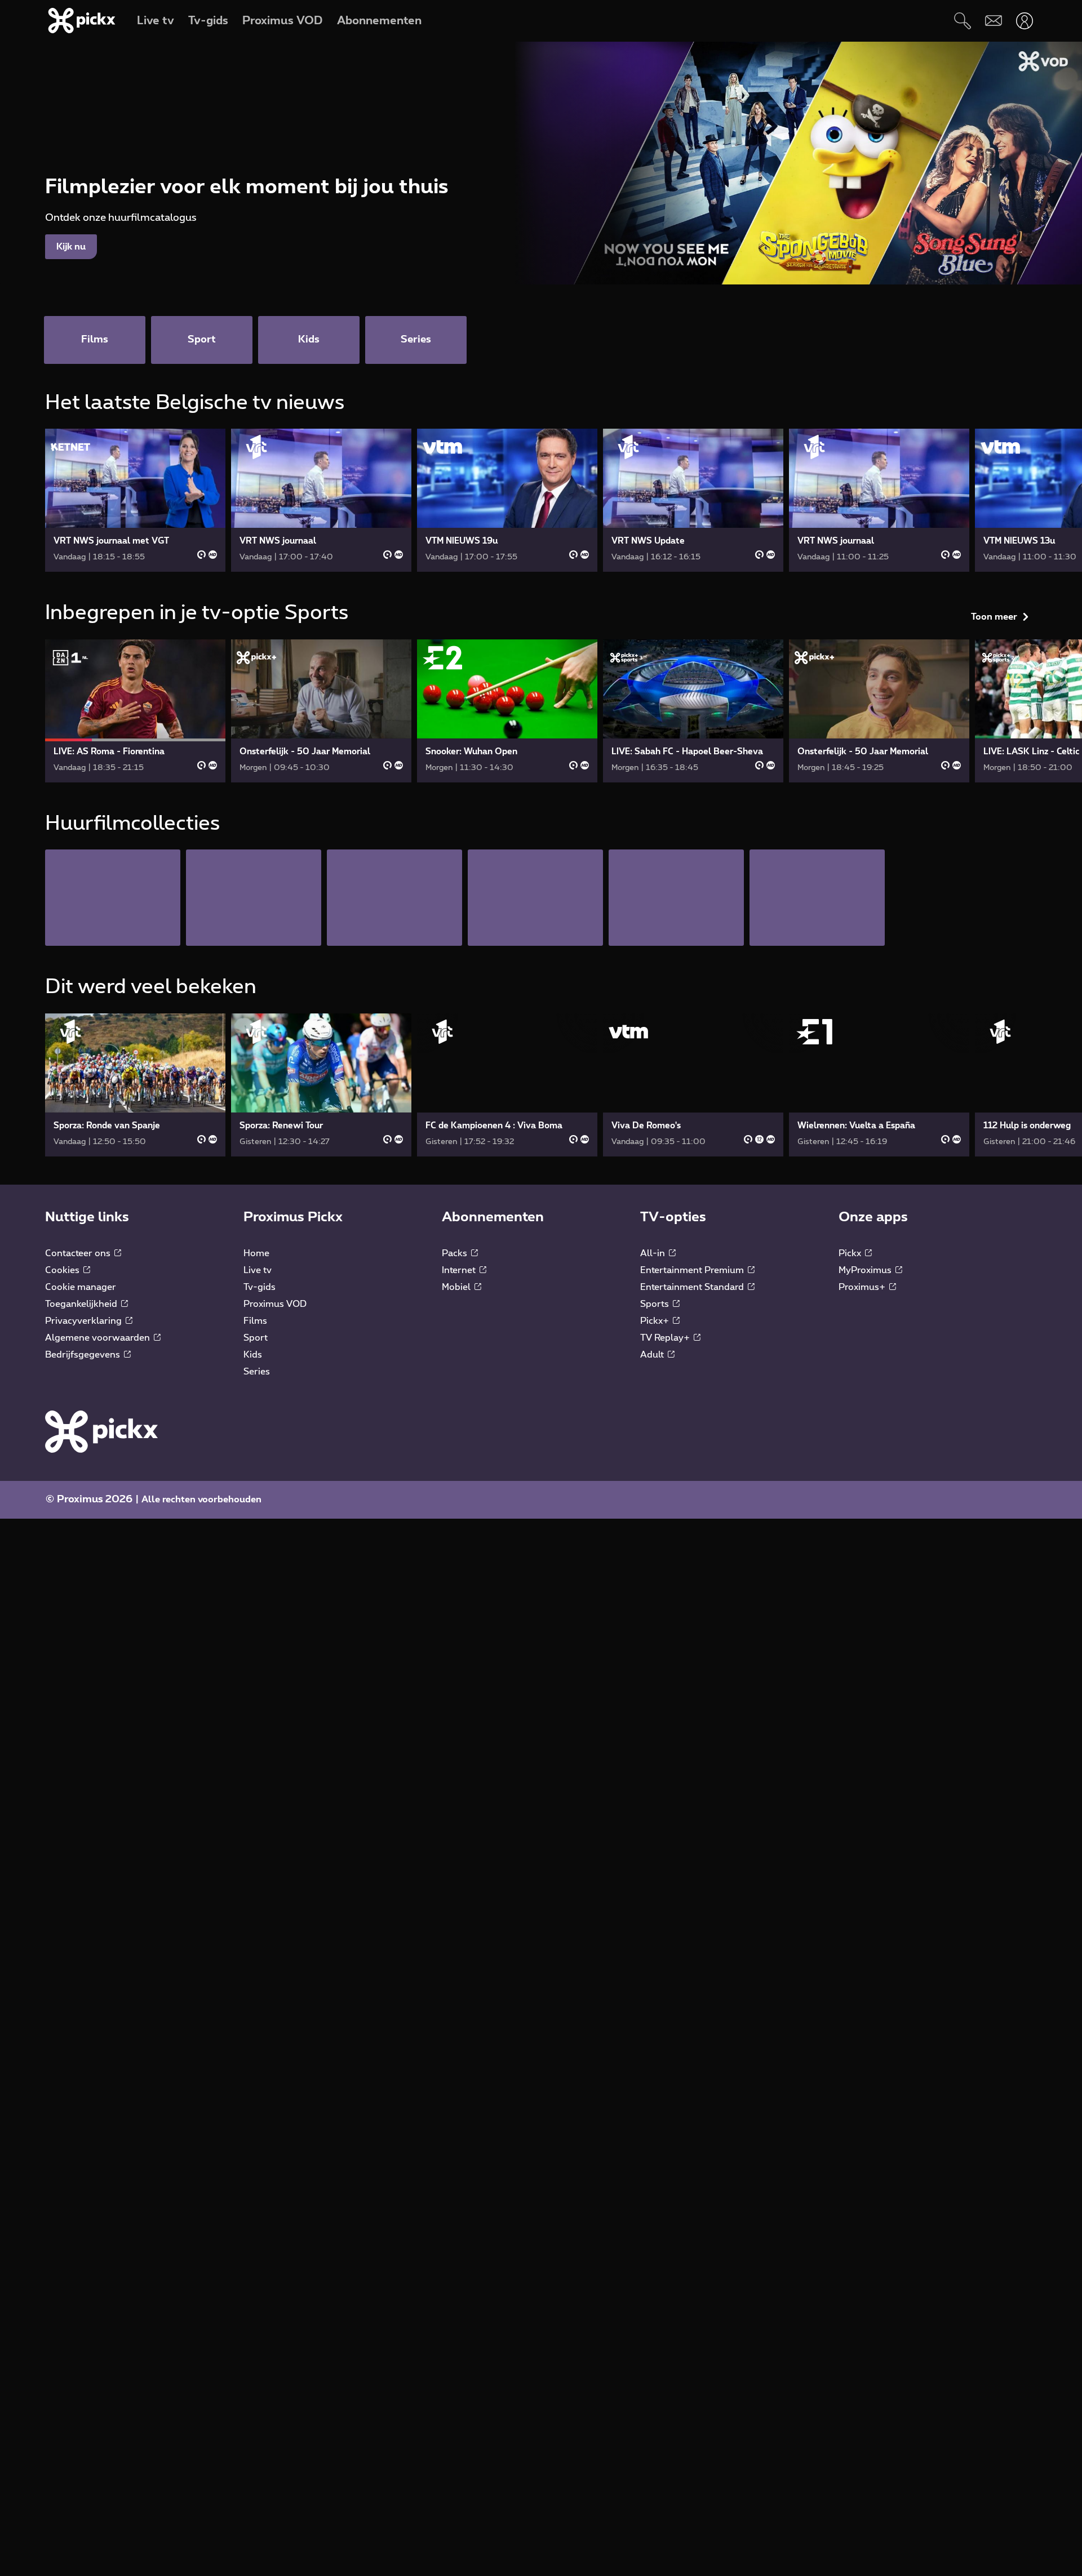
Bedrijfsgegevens (84, 1565)
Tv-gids (260, 1497)
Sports (656, 1514)
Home (256, 1463)
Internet (460, 1480)
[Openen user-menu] (1024, 21)
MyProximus (866, 1480)
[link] (135, 500)
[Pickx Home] (101, 1641)
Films (255, 1531)
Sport (256, 1548)
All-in (654, 1463)
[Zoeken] (962, 21)
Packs (456, 1463)
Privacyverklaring (85, 1531)
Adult (653, 1565)
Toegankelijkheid (82, 1514)
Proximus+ (863, 1497)
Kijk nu (71, 247)
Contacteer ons (79, 1463)
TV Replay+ (666, 1548)
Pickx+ (656, 1531)
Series (257, 1582)
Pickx (851, 1463)
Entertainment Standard (693, 1497)
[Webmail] (993, 21)
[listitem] (113, 1108)
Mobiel (457, 1497)
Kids (253, 1565)
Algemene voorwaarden (99, 1548)
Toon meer (994, 407)
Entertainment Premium (693, 1480)
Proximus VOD (275, 1514)
